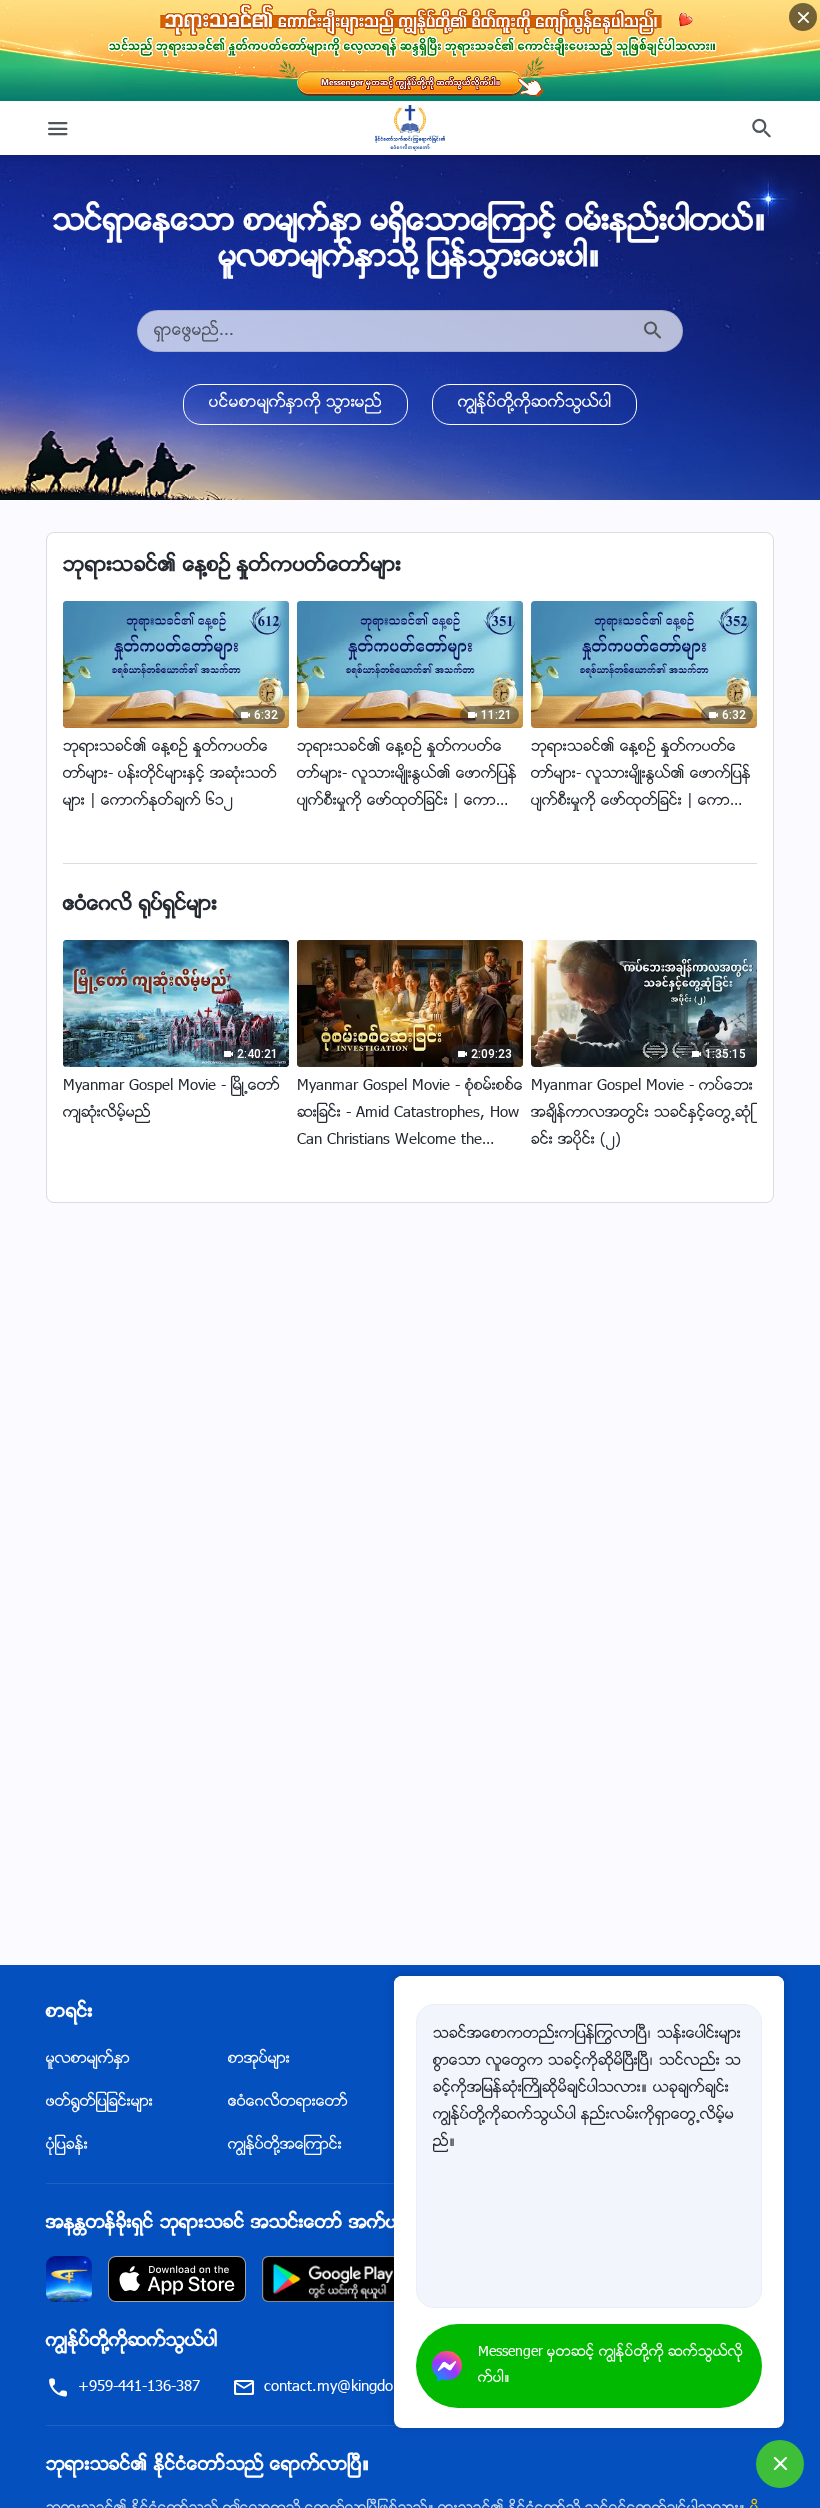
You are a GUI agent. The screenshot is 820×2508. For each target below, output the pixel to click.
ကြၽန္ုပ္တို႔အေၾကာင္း (285, 2145)
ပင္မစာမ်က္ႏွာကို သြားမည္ (295, 403)
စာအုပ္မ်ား (259, 2059)
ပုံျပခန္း (67, 2145)
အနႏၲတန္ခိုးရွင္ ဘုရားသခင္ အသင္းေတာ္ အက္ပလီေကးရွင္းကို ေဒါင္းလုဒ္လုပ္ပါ (332, 2224)
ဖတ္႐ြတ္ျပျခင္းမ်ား (99, 2102)
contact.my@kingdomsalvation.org (376, 2387)
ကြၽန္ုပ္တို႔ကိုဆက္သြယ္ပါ (534, 403)
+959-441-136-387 (139, 2387)
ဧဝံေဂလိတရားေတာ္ (288, 2102)
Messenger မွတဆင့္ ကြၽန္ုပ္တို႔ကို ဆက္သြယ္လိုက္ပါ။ (610, 2366)
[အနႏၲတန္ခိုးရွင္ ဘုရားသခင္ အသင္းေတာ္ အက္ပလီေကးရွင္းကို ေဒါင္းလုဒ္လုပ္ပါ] (69, 2279)
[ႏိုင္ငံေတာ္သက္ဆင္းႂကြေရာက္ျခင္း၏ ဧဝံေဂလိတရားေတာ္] (410, 128)
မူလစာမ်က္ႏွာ (88, 2059)
